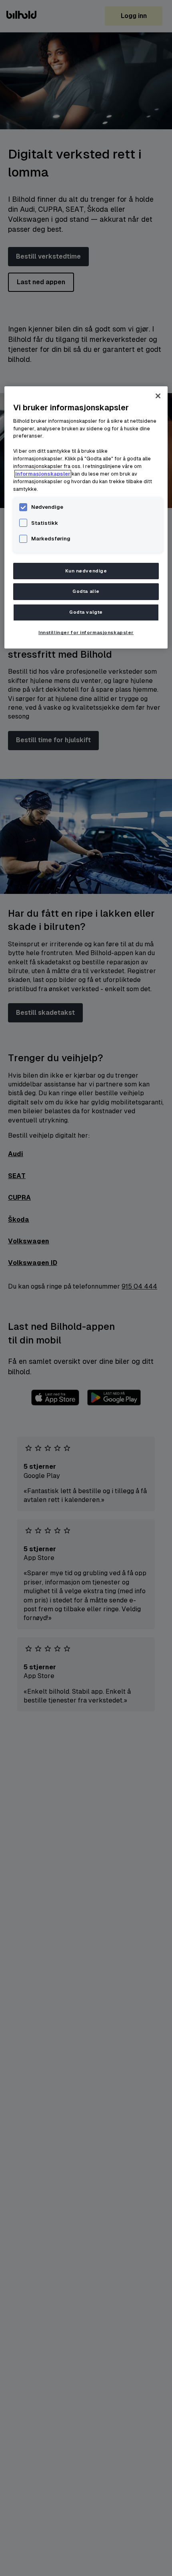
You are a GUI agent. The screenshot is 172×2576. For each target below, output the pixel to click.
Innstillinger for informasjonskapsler (86, 633)
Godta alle (86, 591)
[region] (86, 517)
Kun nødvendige (86, 571)
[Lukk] (158, 396)
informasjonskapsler (43, 474)
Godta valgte (86, 612)
